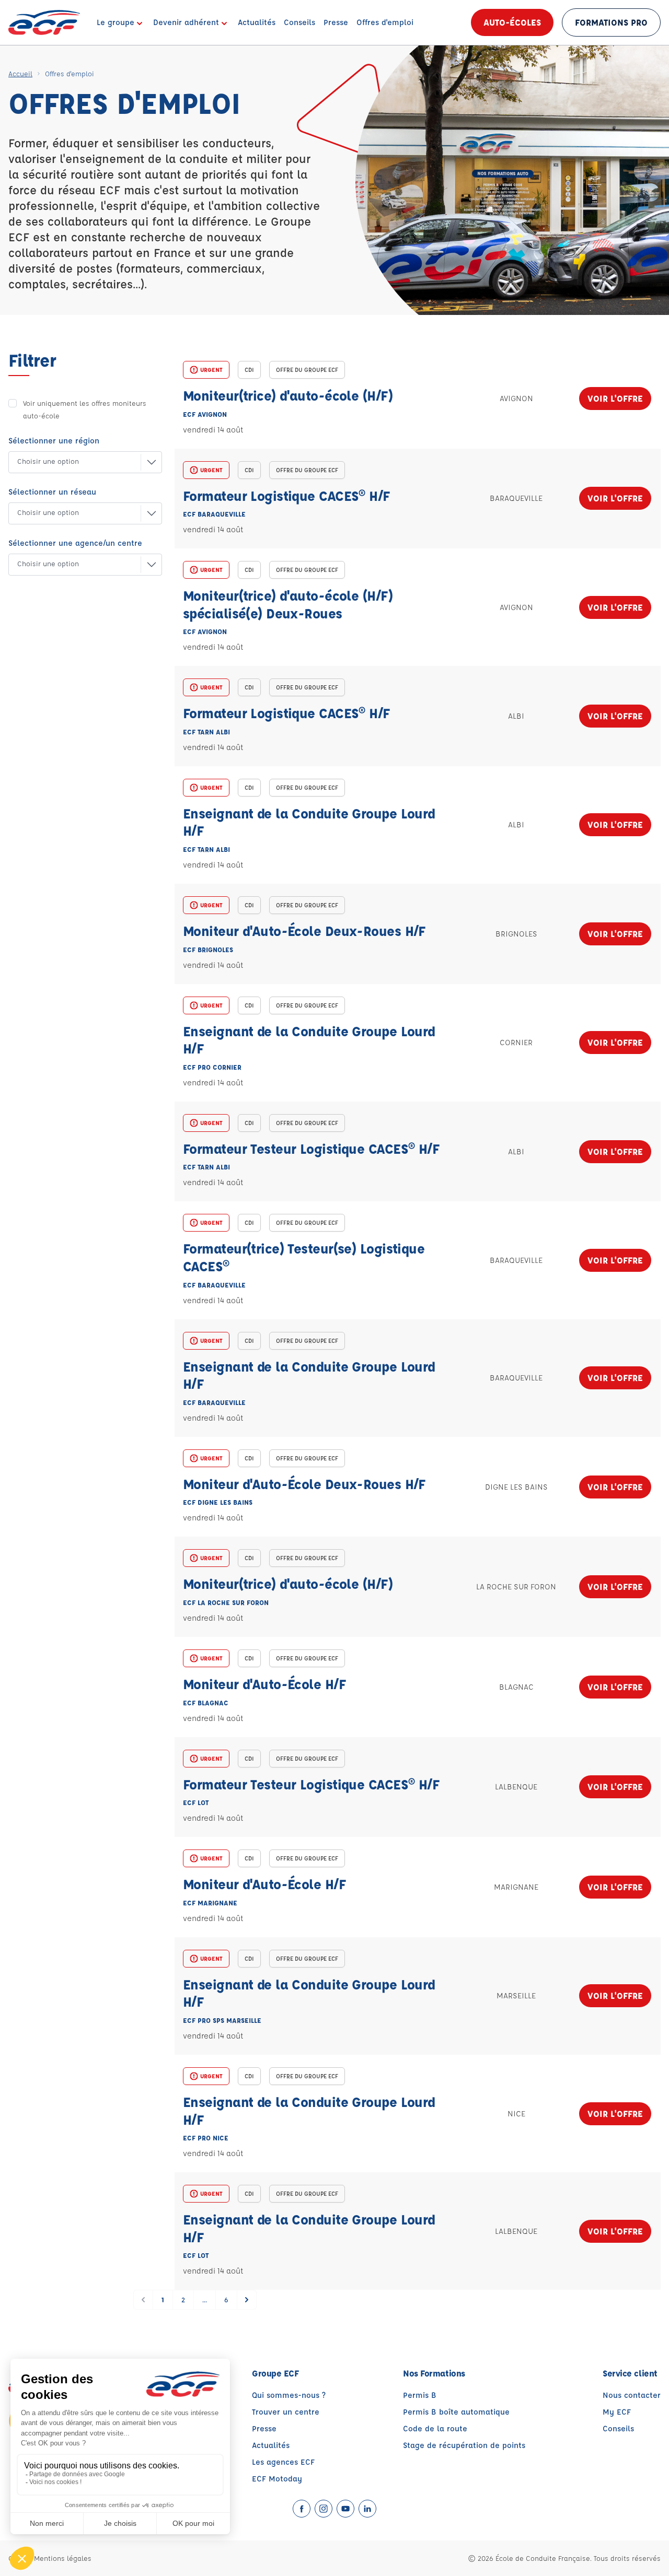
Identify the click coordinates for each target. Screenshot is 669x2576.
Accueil (20, 73)
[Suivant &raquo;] (247, 2300)
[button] (77, 462)
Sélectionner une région (54, 441)
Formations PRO (611, 22)
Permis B (420, 2395)
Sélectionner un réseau (52, 492)
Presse (264, 2428)
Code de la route (435, 2428)
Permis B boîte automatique (456, 2412)
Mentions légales (63, 2558)
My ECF (617, 2412)
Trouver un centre (286, 2412)
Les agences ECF (283, 2462)
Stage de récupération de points (464, 2445)
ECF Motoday (277, 2479)
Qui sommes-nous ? (289, 2395)
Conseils (618, 2428)
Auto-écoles (512, 22)
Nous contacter (632, 2395)
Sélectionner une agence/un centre (75, 543)
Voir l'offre (615, 398)
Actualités (271, 2445)
